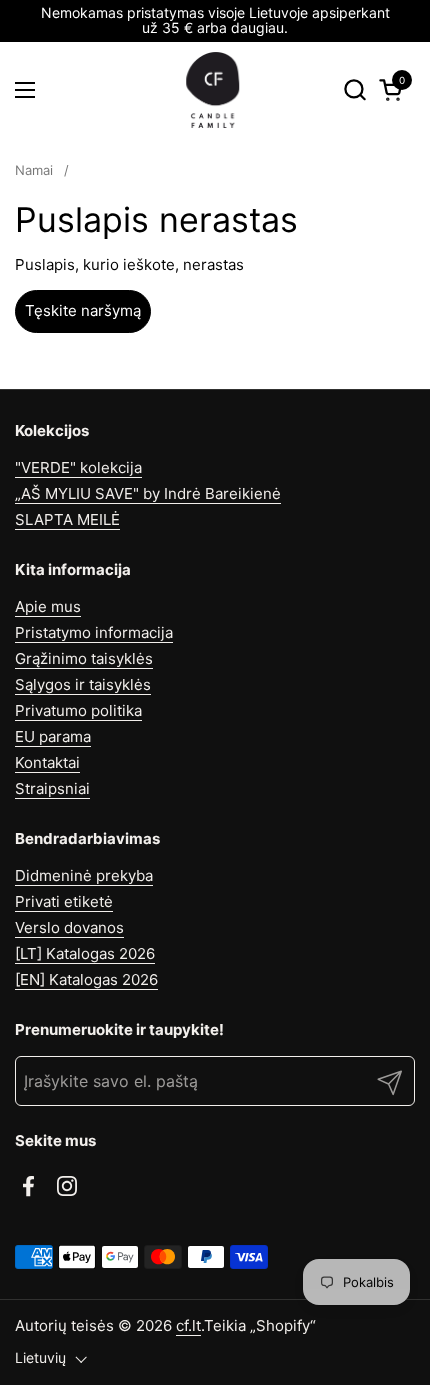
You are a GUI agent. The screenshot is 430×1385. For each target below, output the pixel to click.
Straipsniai (52, 788)
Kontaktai (47, 762)
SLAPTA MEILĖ (67, 519)
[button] (354, 89)
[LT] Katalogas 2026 (85, 953)
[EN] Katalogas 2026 (86, 979)
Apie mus (48, 606)
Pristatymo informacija (94, 632)
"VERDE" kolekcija (78, 467)
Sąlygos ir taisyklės (83, 684)
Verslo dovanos (69, 927)
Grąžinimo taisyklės (84, 658)
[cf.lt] (213, 90)
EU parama (53, 736)
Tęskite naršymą (83, 310)
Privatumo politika (78, 710)
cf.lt (188, 1325)
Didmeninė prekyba (84, 875)
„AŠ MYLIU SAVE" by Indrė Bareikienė (148, 493)
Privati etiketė (64, 901)
